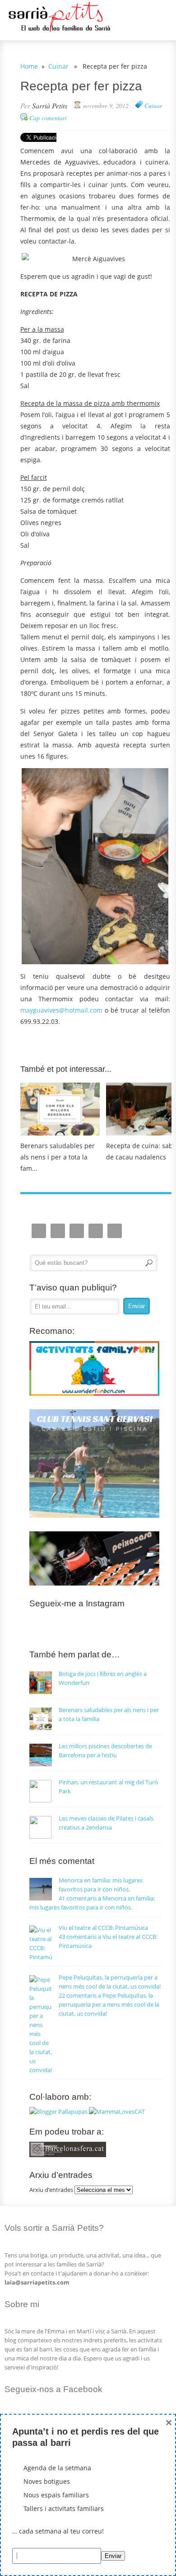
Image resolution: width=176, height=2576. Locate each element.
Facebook (77, 1231)
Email (58, 1231)
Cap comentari (48, 118)
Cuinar (58, 66)
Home (29, 66)
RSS (115, 1231)
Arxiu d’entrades (51, 2190)
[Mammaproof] (117, 2111)
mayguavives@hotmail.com (61, 1010)
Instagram (39, 1231)
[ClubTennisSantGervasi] (95, 1516)
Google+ (96, 1231)
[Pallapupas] (58, 2111)
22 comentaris (109, 2004)
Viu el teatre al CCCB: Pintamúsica (103, 1928)
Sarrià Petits (50, 106)
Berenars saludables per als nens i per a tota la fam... (58, 1157)
